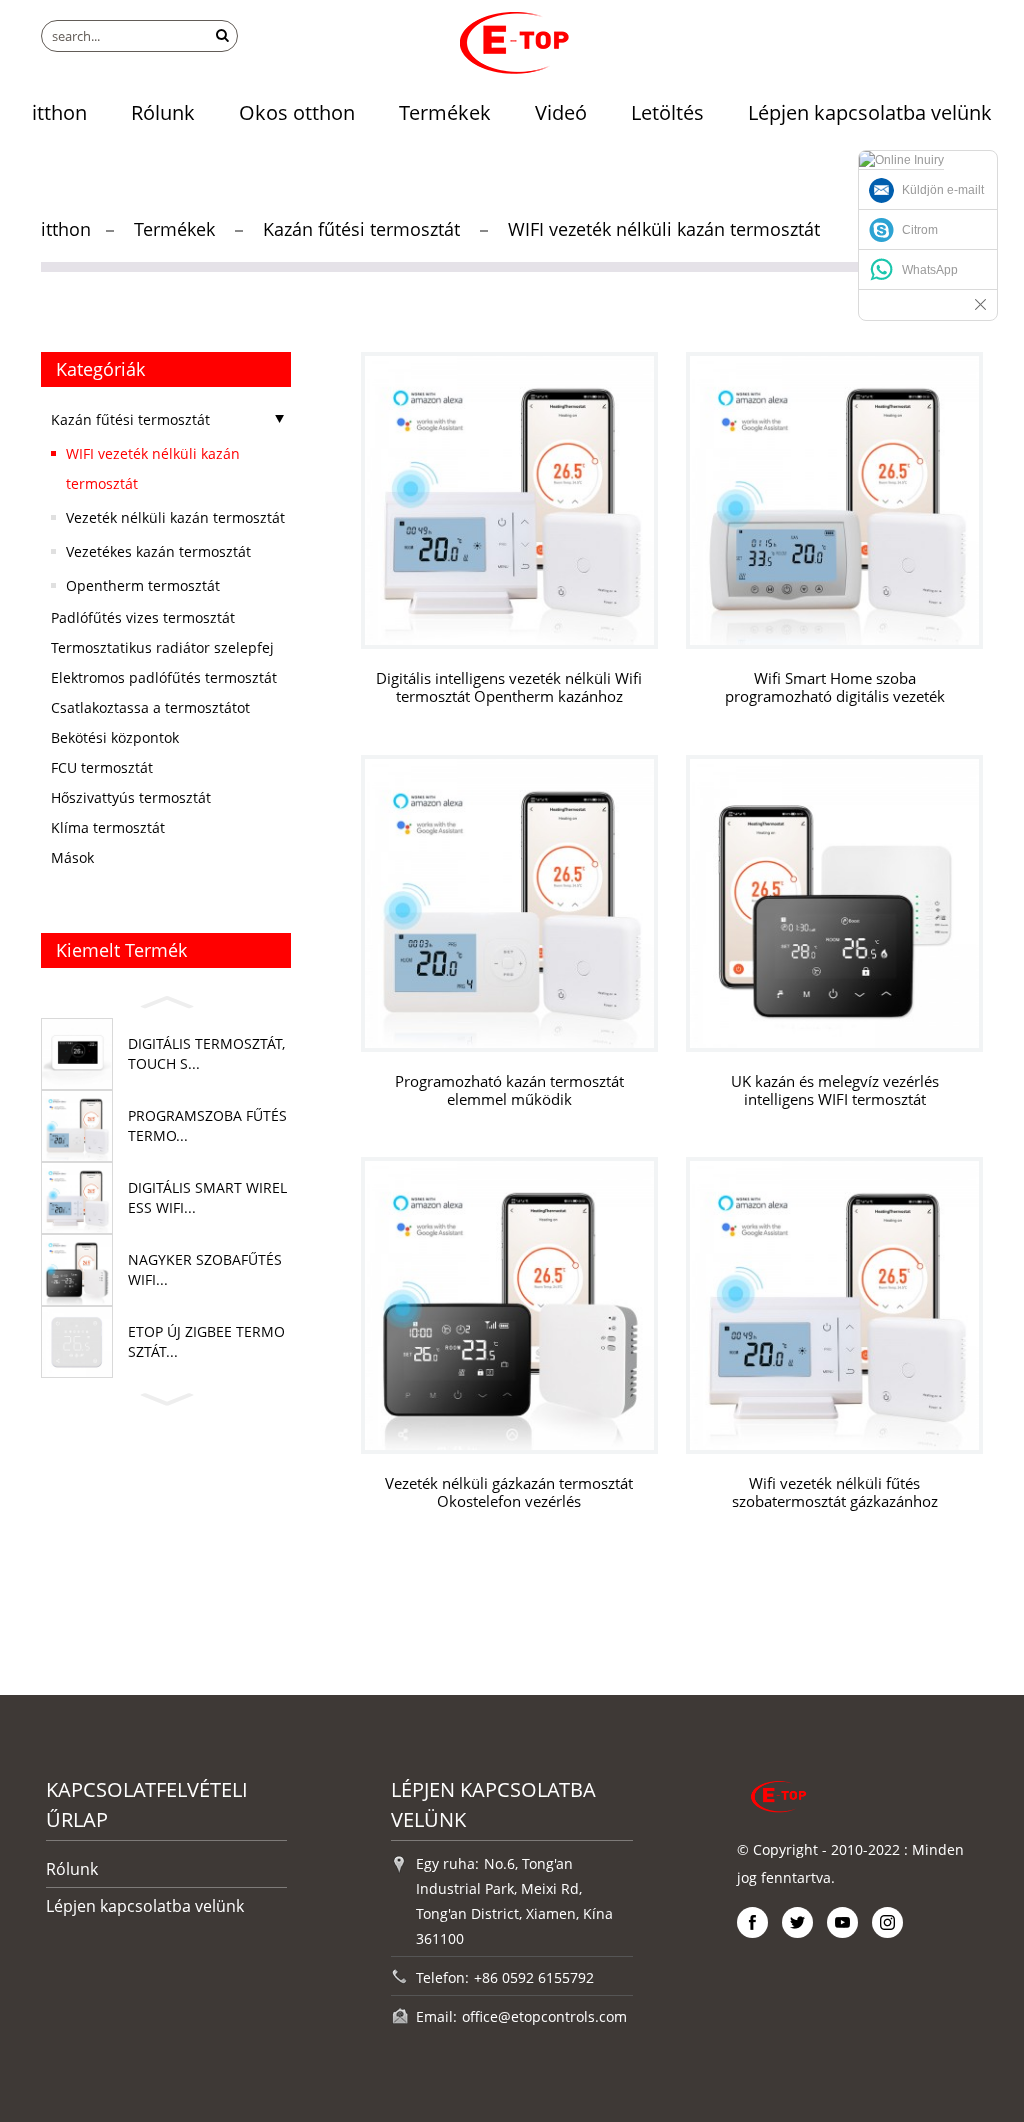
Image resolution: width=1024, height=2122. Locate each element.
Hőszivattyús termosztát (131, 797)
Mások (72, 857)
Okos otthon (297, 112)
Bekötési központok (115, 737)
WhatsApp (930, 270)
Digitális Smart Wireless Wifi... (207, 1197)
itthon (59, 112)
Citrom (920, 230)
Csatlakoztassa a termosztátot (150, 707)
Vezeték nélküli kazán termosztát (175, 517)
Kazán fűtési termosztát (361, 229)
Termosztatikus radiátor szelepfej (162, 647)
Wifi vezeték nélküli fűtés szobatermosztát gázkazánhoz (835, 1492)
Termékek (445, 112)
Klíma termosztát (108, 827)
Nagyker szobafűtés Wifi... (205, 1269)
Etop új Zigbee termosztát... (206, 1341)
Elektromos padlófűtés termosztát (164, 677)
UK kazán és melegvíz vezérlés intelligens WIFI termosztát (835, 1090)
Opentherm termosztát (143, 585)
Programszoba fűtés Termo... (207, 1125)
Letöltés (667, 112)
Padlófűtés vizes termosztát (143, 617)
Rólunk (163, 112)
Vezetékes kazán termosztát (158, 551)
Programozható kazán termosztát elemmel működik (509, 1090)
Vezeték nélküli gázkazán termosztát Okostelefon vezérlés (509, 1492)
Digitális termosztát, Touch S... (206, 1053)
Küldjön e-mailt (943, 190)
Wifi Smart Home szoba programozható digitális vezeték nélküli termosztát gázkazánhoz (835, 688)
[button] (166, 999)
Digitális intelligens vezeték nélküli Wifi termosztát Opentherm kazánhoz (509, 687)
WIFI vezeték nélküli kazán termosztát (664, 229)
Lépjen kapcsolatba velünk (870, 112)
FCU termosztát (102, 767)
